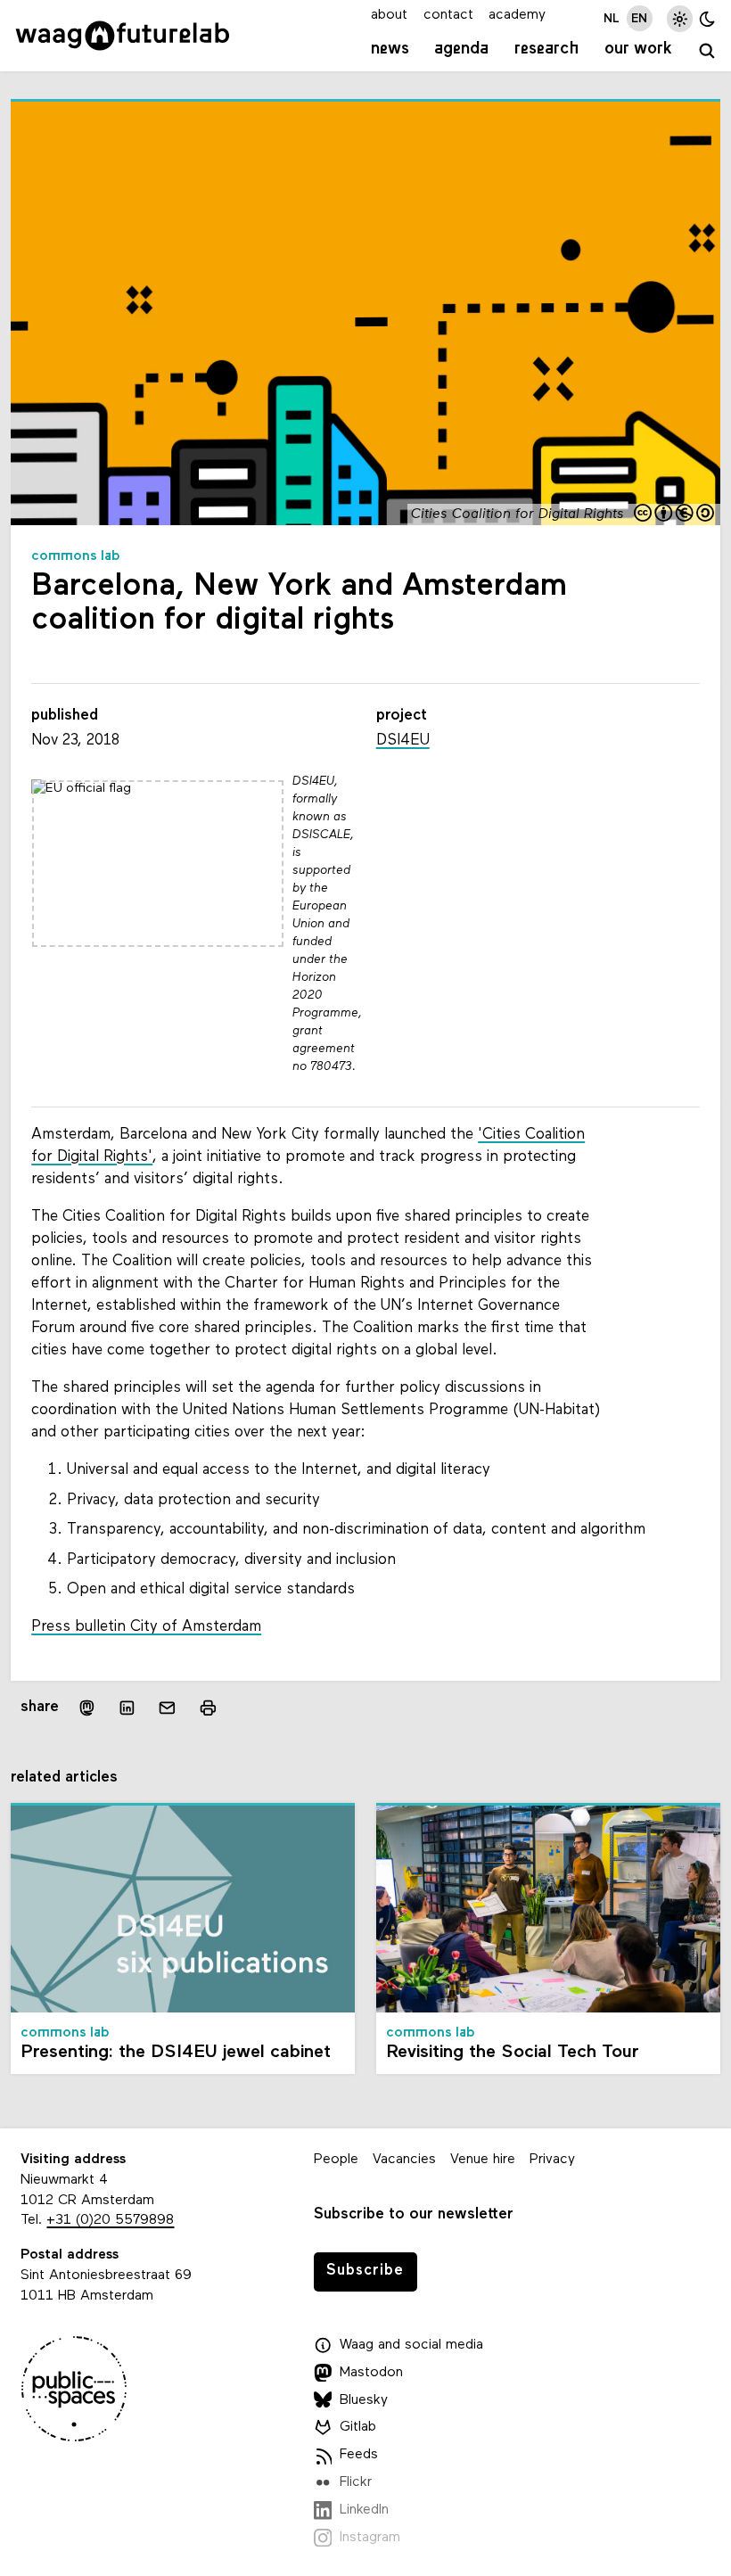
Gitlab (358, 2427)
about (389, 15)
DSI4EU (403, 741)
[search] (707, 52)
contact (448, 15)
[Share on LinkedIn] (127, 1707)
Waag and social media (411, 2345)
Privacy (552, 2160)
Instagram (370, 2538)
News (390, 49)
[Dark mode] (707, 18)
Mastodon (371, 2373)
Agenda (461, 49)
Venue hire (483, 2160)
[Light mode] (680, 18)
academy (517, 15)
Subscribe (365, 2271)
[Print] (207, 1707)
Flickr (356, 2482)
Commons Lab (76, 556)
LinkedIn (364, 2510)
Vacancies (404, 2160)
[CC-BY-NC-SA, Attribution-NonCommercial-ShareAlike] (675, 514)
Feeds (359, 2455)
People (336, 2160)
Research (547, 49)
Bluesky (364, 2400)
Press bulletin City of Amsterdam (146, 1627)
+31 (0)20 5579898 (110, 2220)
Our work (638, 49)
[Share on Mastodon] (86, 1707)
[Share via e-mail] (167, 1707)
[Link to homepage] (123, 36)
